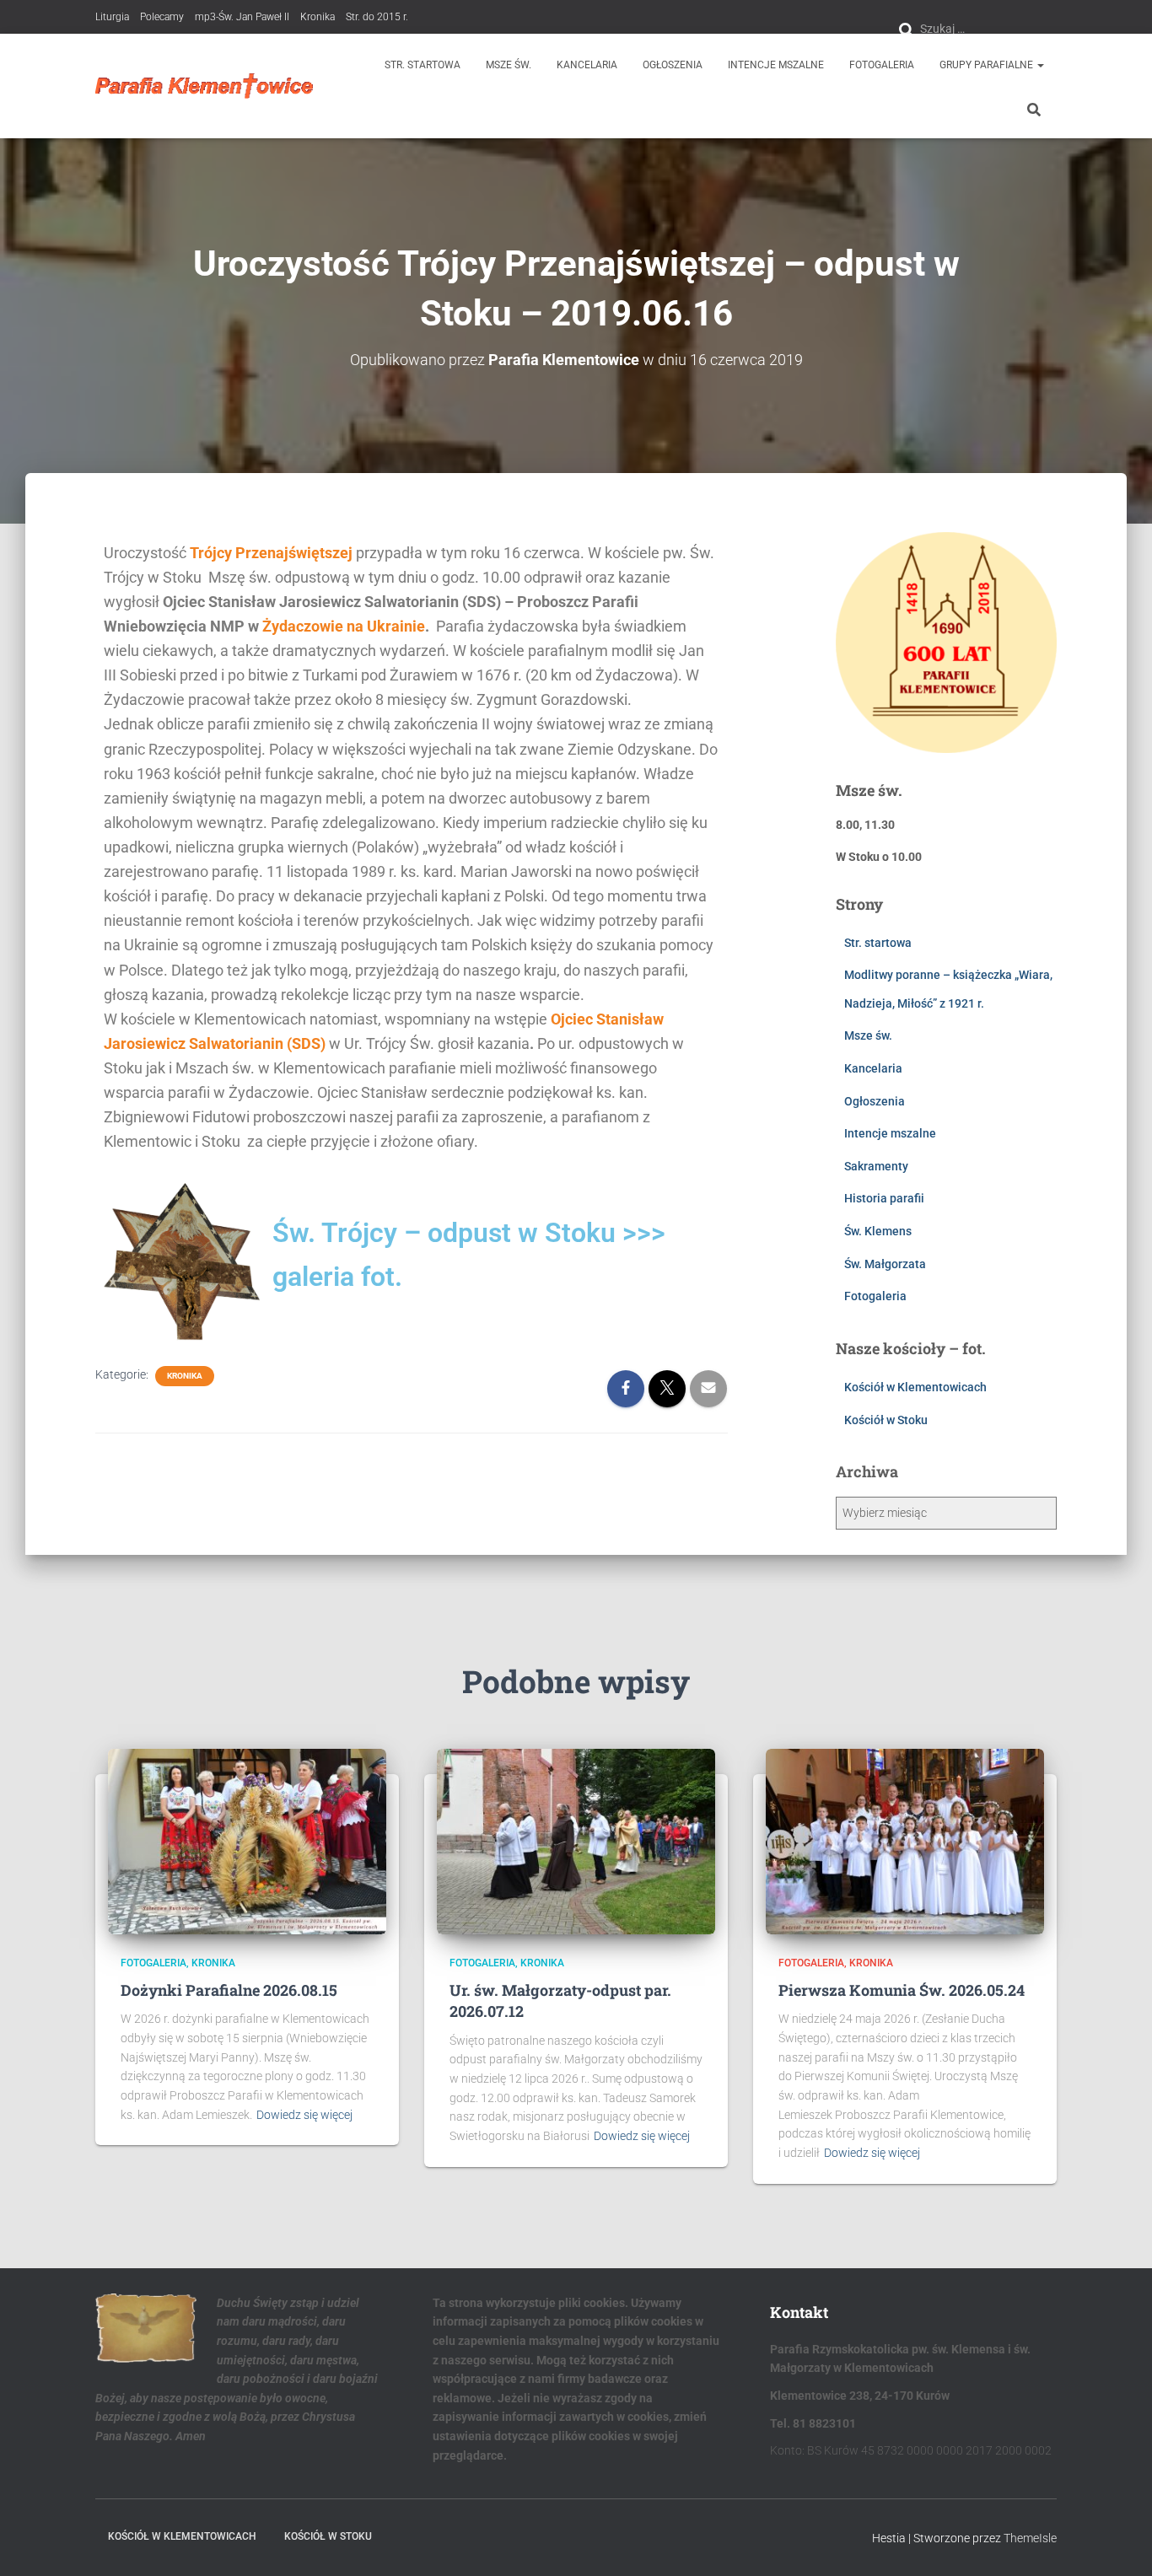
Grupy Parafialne (988, 65)
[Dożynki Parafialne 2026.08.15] (247, 1841)
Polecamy (162, 17)
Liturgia (112, 17)
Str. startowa (423, 65)
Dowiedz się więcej (304, 2115)
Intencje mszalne (776, 65)
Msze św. (509, 65)
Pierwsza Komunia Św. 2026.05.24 (902, 1990)
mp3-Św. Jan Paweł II (242, 17)
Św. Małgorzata (885, 1264)
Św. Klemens (878, 1231)
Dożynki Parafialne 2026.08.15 (229, 1990)
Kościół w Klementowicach (915, 1387)
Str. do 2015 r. (377, 17)
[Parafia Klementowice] (205, 86)
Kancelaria (587, 65)
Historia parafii (884, 1198)
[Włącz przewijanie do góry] (1119, 2542)
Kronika (318, 17)
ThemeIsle (1030, 2538)
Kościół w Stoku (886, 1420)
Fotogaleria (882, 65)
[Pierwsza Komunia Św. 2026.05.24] (905, 1841)
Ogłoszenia (673, 65)
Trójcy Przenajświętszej (271, 553)
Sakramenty (876, 1166)
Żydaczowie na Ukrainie (344, 626)
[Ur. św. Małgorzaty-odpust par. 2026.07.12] (576, 1841)
